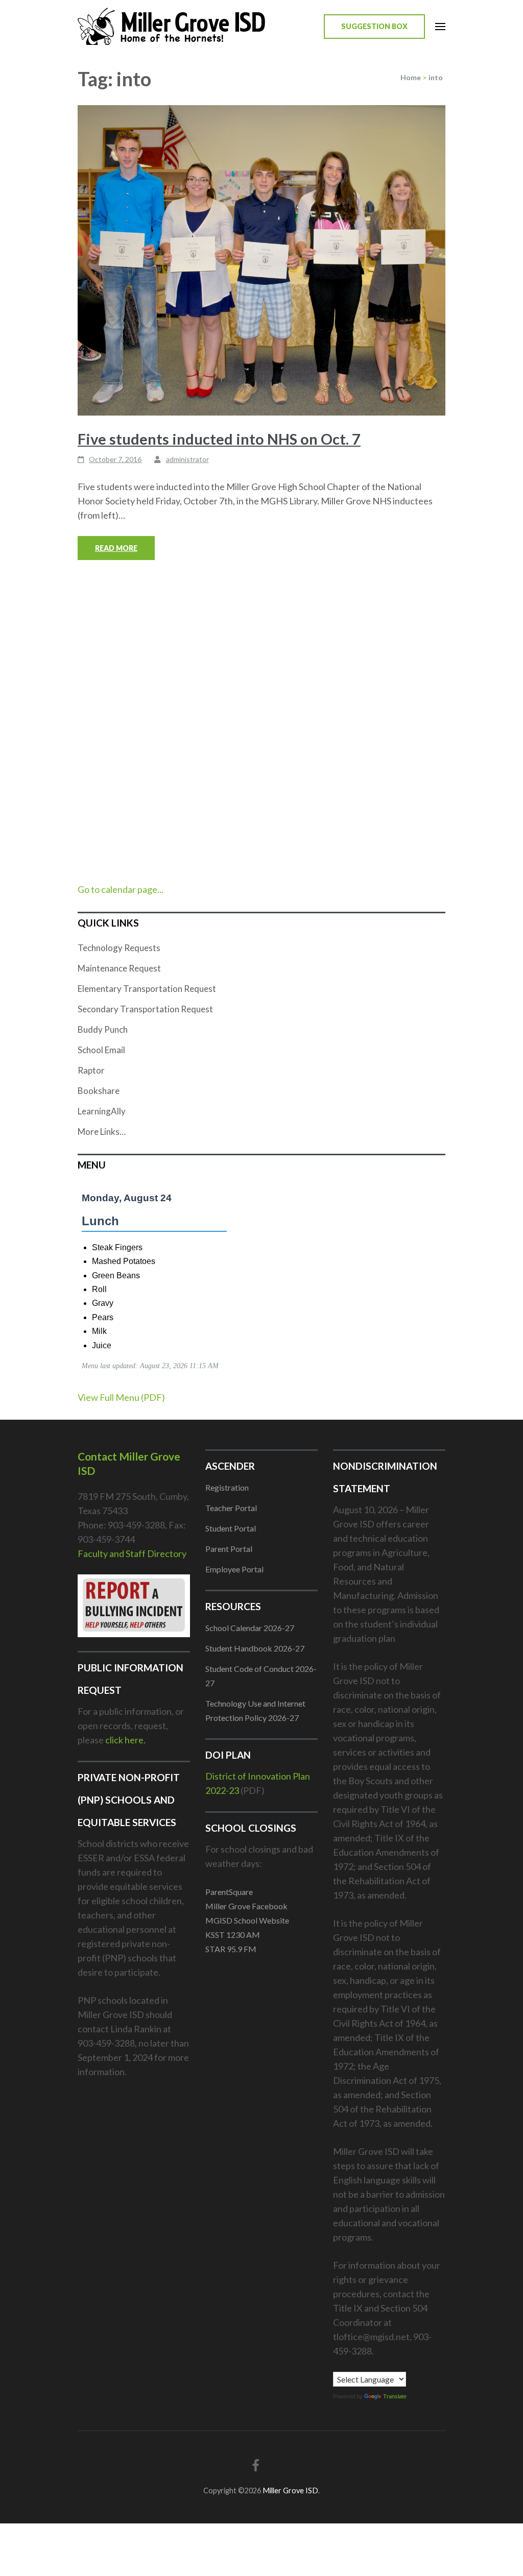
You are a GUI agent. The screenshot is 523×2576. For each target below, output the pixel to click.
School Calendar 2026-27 (250, 1628)
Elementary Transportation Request (147, 989)
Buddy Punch (103, 1029)
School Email (101, 1050)
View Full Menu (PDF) (121, 1397)
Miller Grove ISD (290, 2490)
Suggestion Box (374, 26)
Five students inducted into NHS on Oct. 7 (219, 439)
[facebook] (256, 2465)
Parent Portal (229, 1549)
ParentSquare (229, 1892)
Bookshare (99, 1091)
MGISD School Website (247, 1920)
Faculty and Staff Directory (132, 1553)
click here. (125, 1740)
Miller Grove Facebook (246, 1906)
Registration (227, 1487)
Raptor (91, 1070)
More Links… (102, 1132)
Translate (395, 2396)
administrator (187, 459)
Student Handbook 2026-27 (255, 1648)
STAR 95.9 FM (231, 1949)
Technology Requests (119, 948)
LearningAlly (102, 1111)
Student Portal (231, 1528)
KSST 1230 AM (233, 1935)
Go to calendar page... (121, 889)
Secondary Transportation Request (145, 1009)
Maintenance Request (119, 968)
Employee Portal (234, 1569)
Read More (116, 548)
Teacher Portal (231, 1508)
